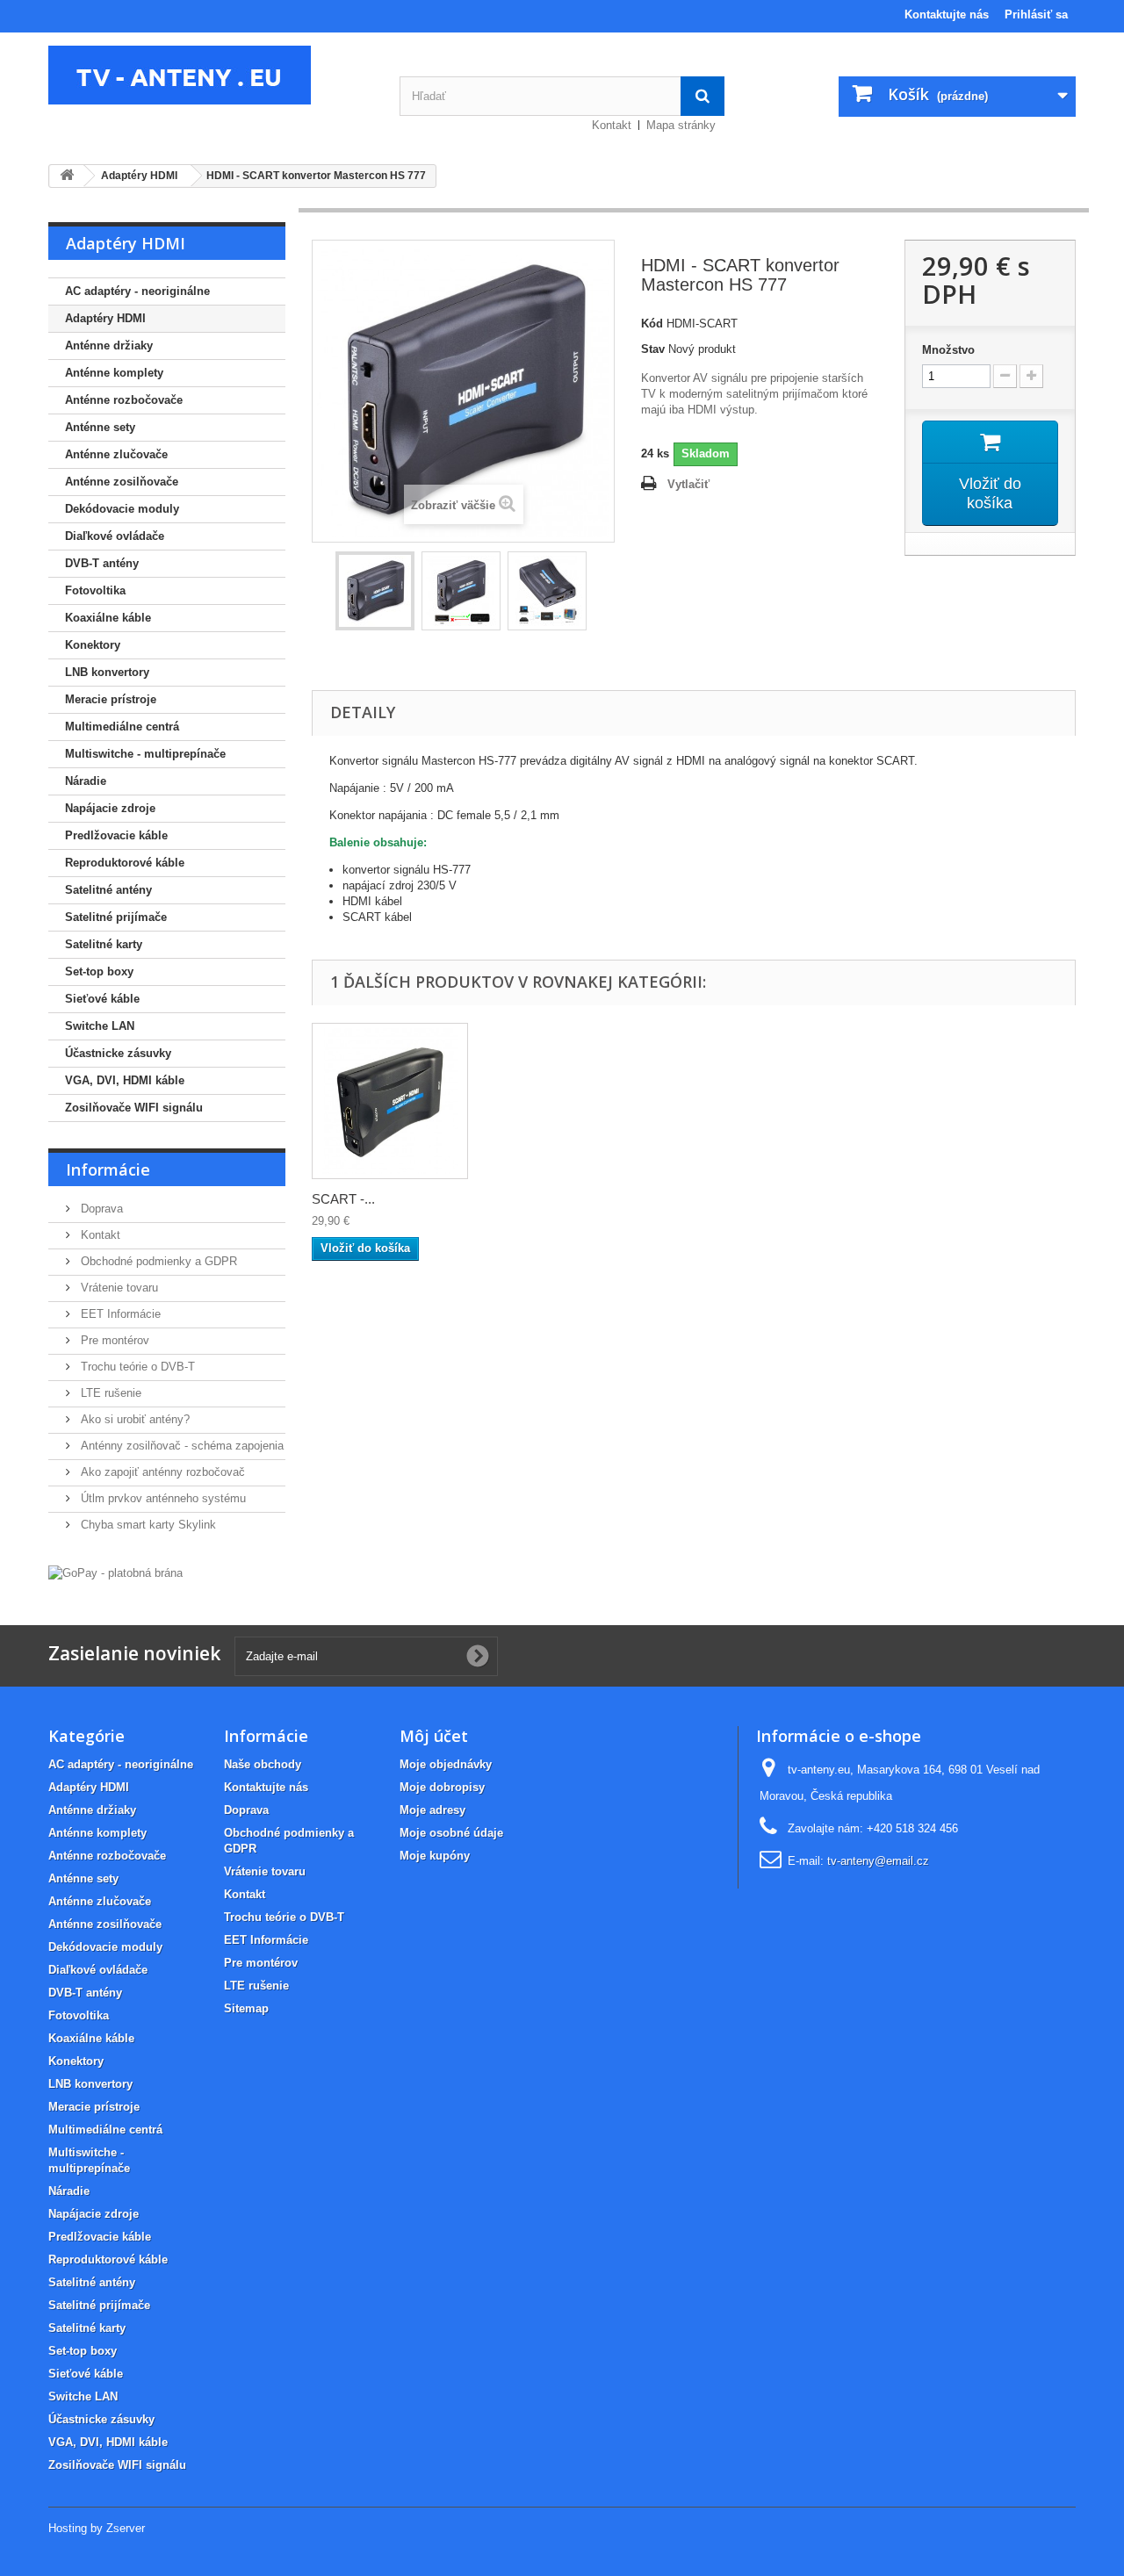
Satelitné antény (108, 890)
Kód (652, 324)
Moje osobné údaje (451, 1833)
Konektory (93, 645)
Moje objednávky (446, 1764)
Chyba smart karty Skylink (147, 1525)
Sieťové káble (102, 999)
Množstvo (948, 350)
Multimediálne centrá (122, 727)
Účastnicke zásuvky (118, 1053)
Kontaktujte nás (947, 14)
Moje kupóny (435, 1856)
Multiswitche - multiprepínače (145, 754)
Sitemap (246, 2008)
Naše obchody (263, 1764)
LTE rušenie (109, 1393)
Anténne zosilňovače (122, 482)
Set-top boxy (99, 971)
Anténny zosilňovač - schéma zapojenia (180, 1446)
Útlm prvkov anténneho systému (162, 1498)
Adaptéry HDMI (105, 318)
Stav (653, 349)
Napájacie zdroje (110, 808)
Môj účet (434, 1736)
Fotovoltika (95, 590)
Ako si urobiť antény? (133, 1419)
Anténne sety (100, 427)
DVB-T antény (102, 563)
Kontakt (612, 125)
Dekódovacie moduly (122, 509)
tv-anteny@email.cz (878, 1861)
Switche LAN (100, 1026)
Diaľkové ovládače (115, 536)
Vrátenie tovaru (118, 1288)
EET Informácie (119, 1314)
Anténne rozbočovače (124, 400)
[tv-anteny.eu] (211, 75)
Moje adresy (432, 1810)
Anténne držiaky (109, 345)
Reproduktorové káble (125, 863)
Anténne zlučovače (116, 454)
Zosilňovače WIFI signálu (134, 1108)
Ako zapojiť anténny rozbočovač (161, 1472)
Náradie (86, 781)
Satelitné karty (104, 944)
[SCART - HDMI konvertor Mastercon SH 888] (390, 1101)
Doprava (100, 1209)
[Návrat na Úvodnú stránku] (67, 176)
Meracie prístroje (111, 699)
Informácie (108, 1169)
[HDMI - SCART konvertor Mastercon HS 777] (375, 591)
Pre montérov (113, 1340)
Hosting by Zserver (97, 2528)
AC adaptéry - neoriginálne (137, 291)
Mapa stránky (681, 125)
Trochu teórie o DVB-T (136, 1367)
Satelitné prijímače (116, 917)
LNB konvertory (107, 672)
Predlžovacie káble (116, 835)
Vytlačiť (688, 484)
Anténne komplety (114, 373)
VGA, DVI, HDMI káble (125, 1080)
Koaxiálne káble (108, 618)
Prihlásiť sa (1036, 14)
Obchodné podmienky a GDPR (157, 1261)
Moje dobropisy (442, 1787)
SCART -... (343, 1199)
